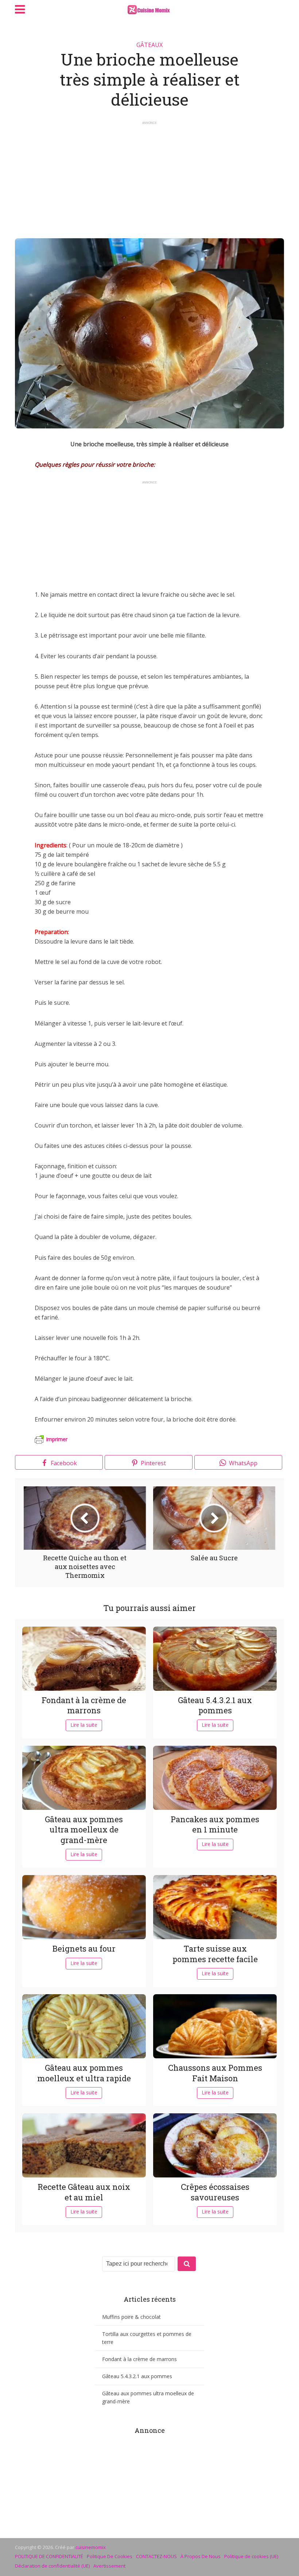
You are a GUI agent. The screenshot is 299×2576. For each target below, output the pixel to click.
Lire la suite (84, 1725)
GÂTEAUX (149, 45)
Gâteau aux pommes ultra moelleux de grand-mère (84, 1830)
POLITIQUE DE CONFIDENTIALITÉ (49, 2556)
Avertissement (109, 2566)
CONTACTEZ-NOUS (156, 2556)
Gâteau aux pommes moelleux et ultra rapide (84, 2073)
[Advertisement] (149, 176)
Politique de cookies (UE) (251, 2556)
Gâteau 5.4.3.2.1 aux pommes (215, 1705)
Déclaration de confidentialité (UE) (52, 2566)
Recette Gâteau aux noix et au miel (84, 2192)
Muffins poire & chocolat (131, 2317)
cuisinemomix (91, 2547)
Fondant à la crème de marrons (84, 1705)
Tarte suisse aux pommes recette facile (215, 1954)
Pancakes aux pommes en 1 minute (215, 1824)
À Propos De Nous (201, 2556)
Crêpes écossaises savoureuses (215, 2192)
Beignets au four (84, 1948)
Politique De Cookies (110, 2556)
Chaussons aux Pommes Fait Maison (215, 2073)
